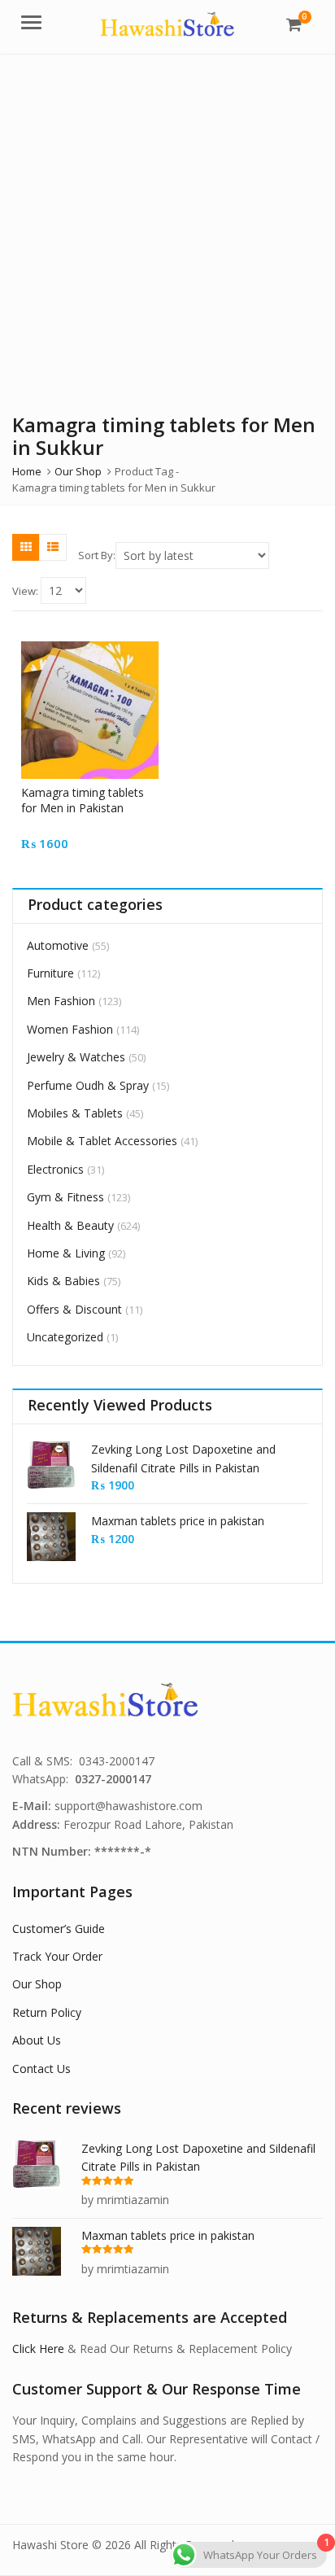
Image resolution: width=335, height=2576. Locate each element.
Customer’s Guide (59, 1929)
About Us (37, 2040)
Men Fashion (61, 1001)
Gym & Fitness (65, 1197)
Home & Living (66, 1253)
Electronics (55, 1169)
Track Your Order (57, 1956)
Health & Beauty (70, 1225)
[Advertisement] (167, 230)
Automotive (58, 945)
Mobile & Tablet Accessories (102, 1141)
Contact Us (41, 2069)
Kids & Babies (63, 1281)
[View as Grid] (26, 547)
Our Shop (37, 1984)
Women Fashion (70, 1029)
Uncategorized (65, 1337)
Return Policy (47, 2012)
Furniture (50, 973)
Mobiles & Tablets (75, 1113)
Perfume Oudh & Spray (88, 1085)
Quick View (98, 792)
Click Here (38, 2349)
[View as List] (53, 547)
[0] (294, 24)
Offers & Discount (74, 1309)
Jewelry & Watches (76, 1057)
